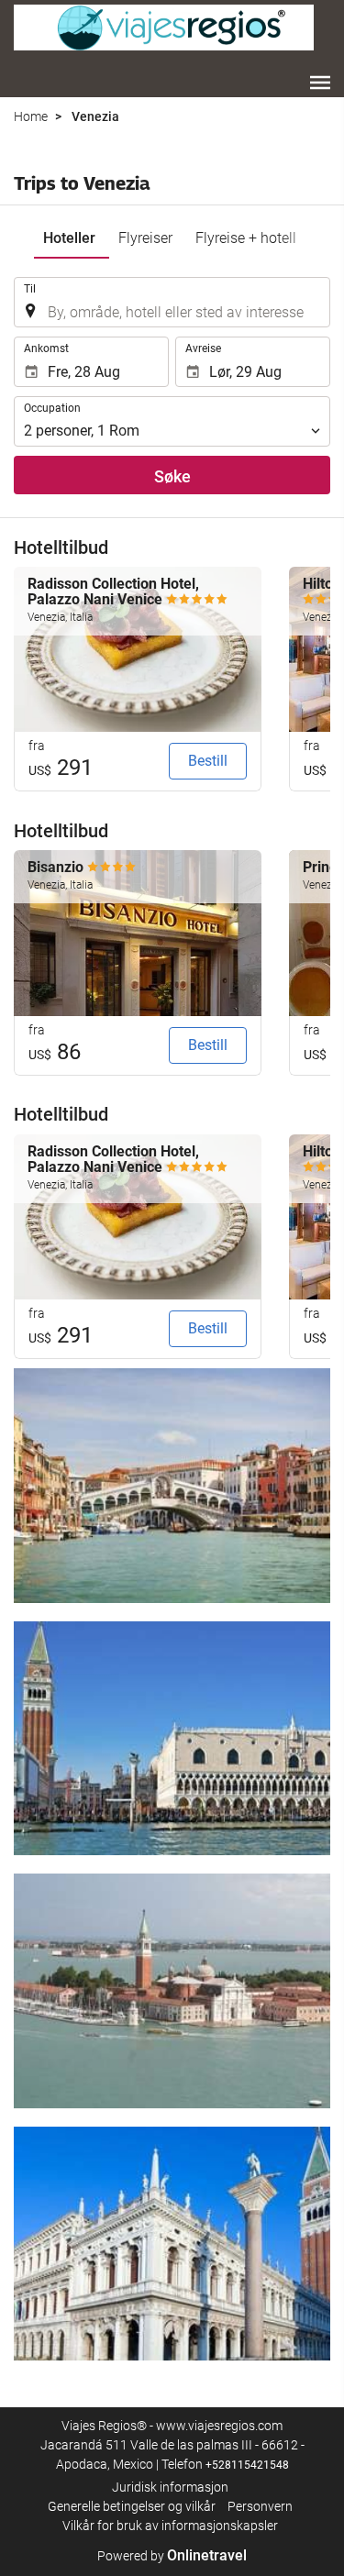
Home (31, 116)
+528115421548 (247, 2465)
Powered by (172, 2556)
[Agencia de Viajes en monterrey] (164, 28)
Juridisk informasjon (170, 2487)
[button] (320, 83)
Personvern (260, 2506)
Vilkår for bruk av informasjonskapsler (170, 2526)
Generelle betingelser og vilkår (132, 2506)
